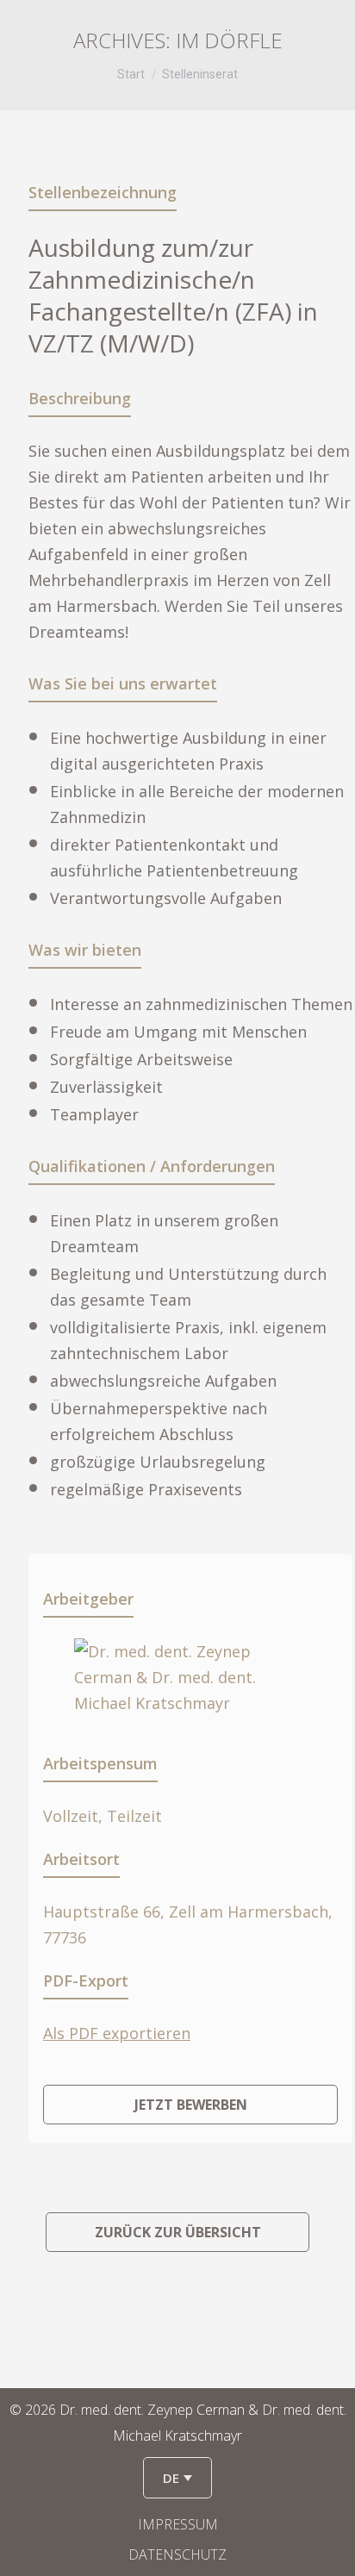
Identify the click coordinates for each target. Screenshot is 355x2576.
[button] (177, 2478)
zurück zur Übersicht (178, 2232)
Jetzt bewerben (191, 2105)
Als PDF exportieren (117, 2033)
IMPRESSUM (178, 2524)
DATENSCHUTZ (177, 2554)
